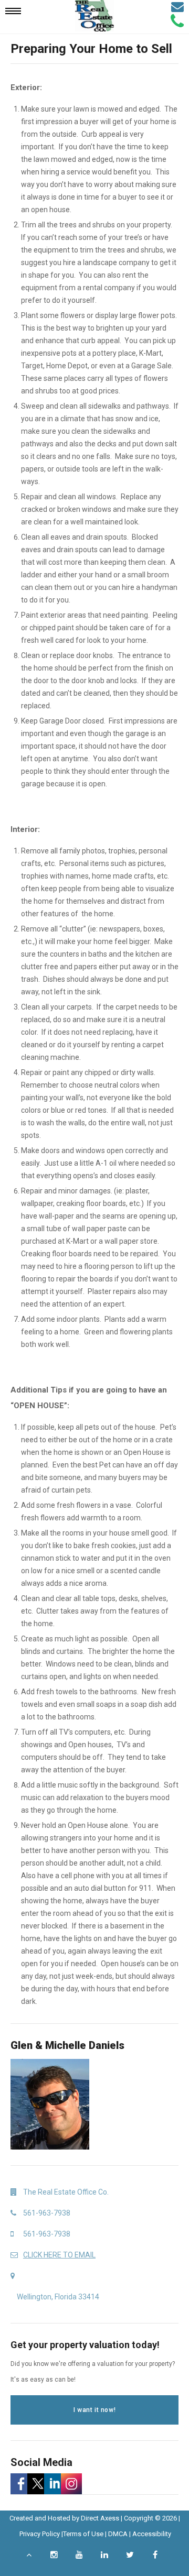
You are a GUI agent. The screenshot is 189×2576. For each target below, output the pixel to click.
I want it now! (94, 2410)
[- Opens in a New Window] (19, 2484)
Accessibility (152, 2534)
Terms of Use (83, 2534)
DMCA (118, 2534)
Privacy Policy (40, 2534)
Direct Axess (100, 2518)
